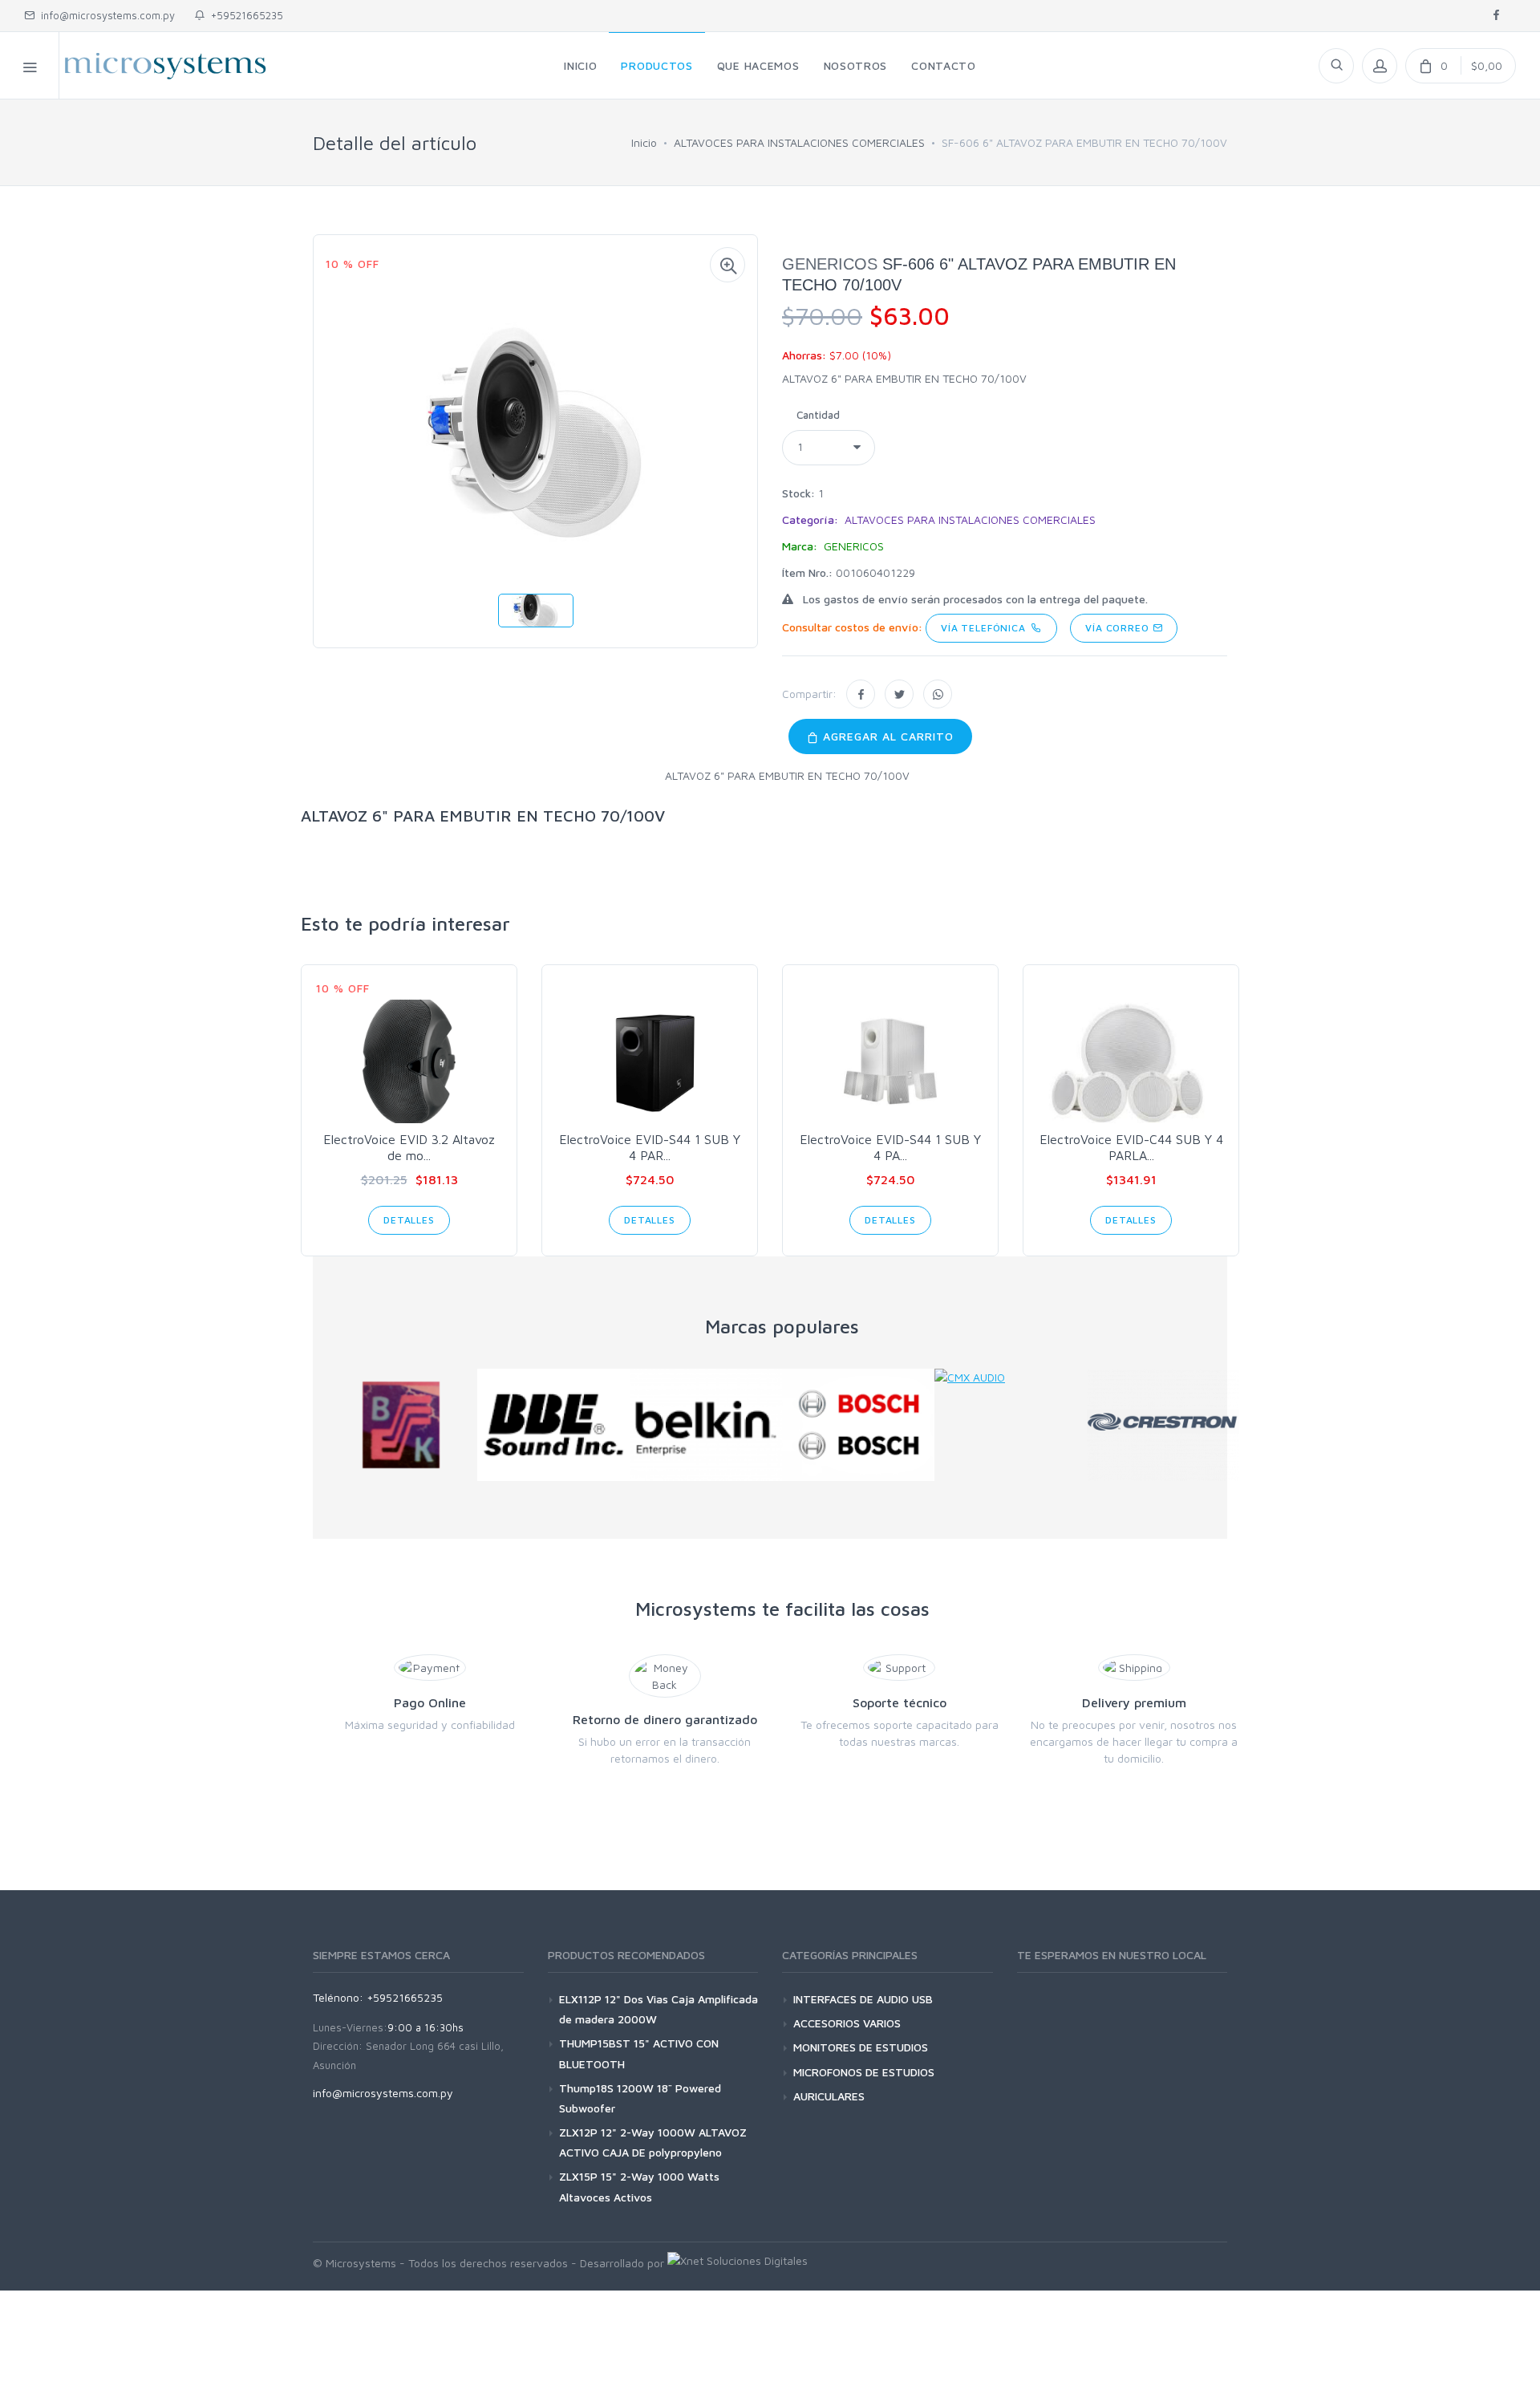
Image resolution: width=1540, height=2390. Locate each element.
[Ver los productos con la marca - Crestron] (1163, 1425)
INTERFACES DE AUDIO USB (863, 1999)
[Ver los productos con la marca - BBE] (553, 1425)
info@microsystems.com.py (108, 15)
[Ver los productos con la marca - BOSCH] (858, 1425)
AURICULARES (829, 2096)
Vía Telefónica (986, 628)
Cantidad (818, 415)
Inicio (644, 142)
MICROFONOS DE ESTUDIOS (864, 2072)
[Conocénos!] (738, 2263)
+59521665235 (244, 15)
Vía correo (1119, 628)
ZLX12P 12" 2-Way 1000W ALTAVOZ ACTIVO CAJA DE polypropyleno (653, 2142)
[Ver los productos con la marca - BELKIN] (706, 1425)
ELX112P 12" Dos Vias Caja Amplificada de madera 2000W (659, 2009)
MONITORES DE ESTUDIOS (861, 2047)
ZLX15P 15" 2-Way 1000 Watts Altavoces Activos (639, 2186)
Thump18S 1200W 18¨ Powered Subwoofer (640, 2098)
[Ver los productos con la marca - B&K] (401, 1425)
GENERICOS (830, 264)
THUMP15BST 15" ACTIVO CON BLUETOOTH (639, 2053)
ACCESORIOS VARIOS (847, 2023)
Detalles (409, 1220)
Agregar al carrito (886, 736)
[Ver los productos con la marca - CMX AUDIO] (1011, 1377)
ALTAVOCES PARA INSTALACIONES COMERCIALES (799, 142)
